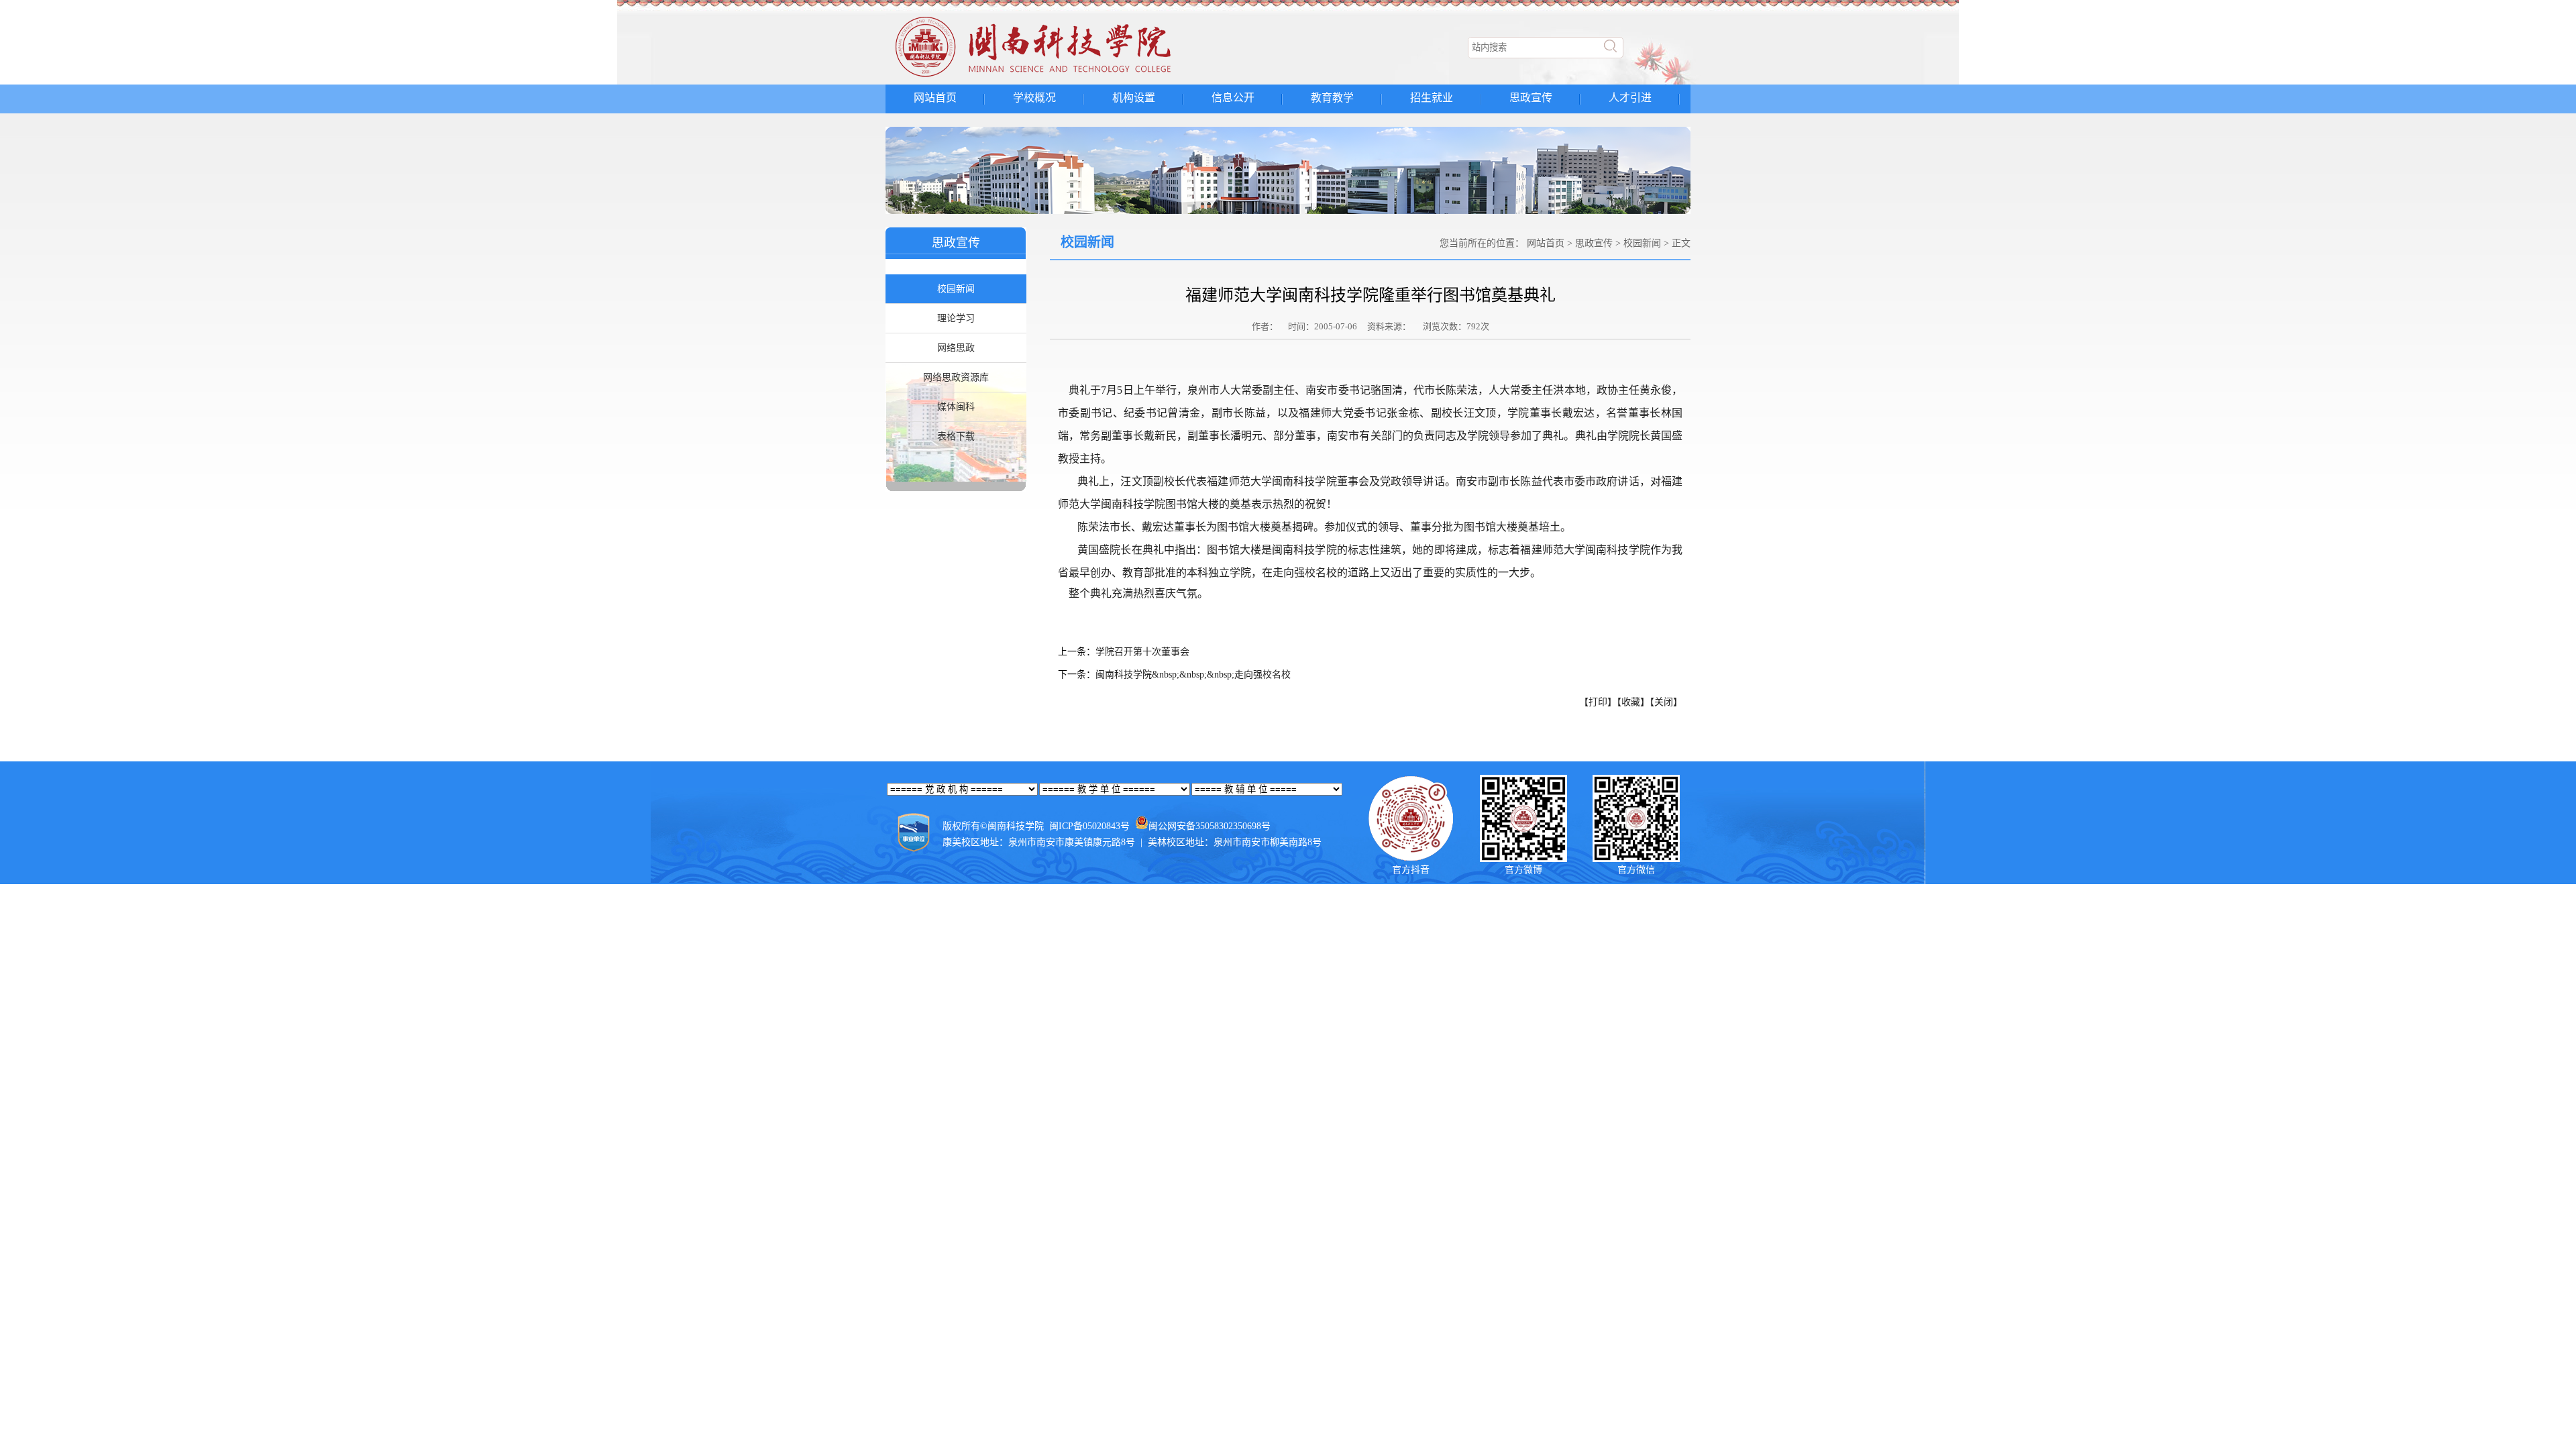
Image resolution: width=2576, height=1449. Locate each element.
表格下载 (956, 436)
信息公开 (1233, 98)
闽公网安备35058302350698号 (1210, 826)
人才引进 (1630, 98)
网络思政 (956, 348)
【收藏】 (1633, 702)
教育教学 (1332, 98)
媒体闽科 (956, 407)
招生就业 (1432, 98)
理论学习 (956, 318)
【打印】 (1598, 702)
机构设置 (1134, 98)
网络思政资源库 (956, 377)
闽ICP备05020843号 (1089, 826)
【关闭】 (1666, 702)
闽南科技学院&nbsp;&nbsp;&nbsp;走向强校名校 (1193, 675)
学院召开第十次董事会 (1142, 652)
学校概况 (1034, 98)
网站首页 (935, 98)
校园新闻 (956, 289)
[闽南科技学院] (1057, 77)
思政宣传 (1531, 98)
